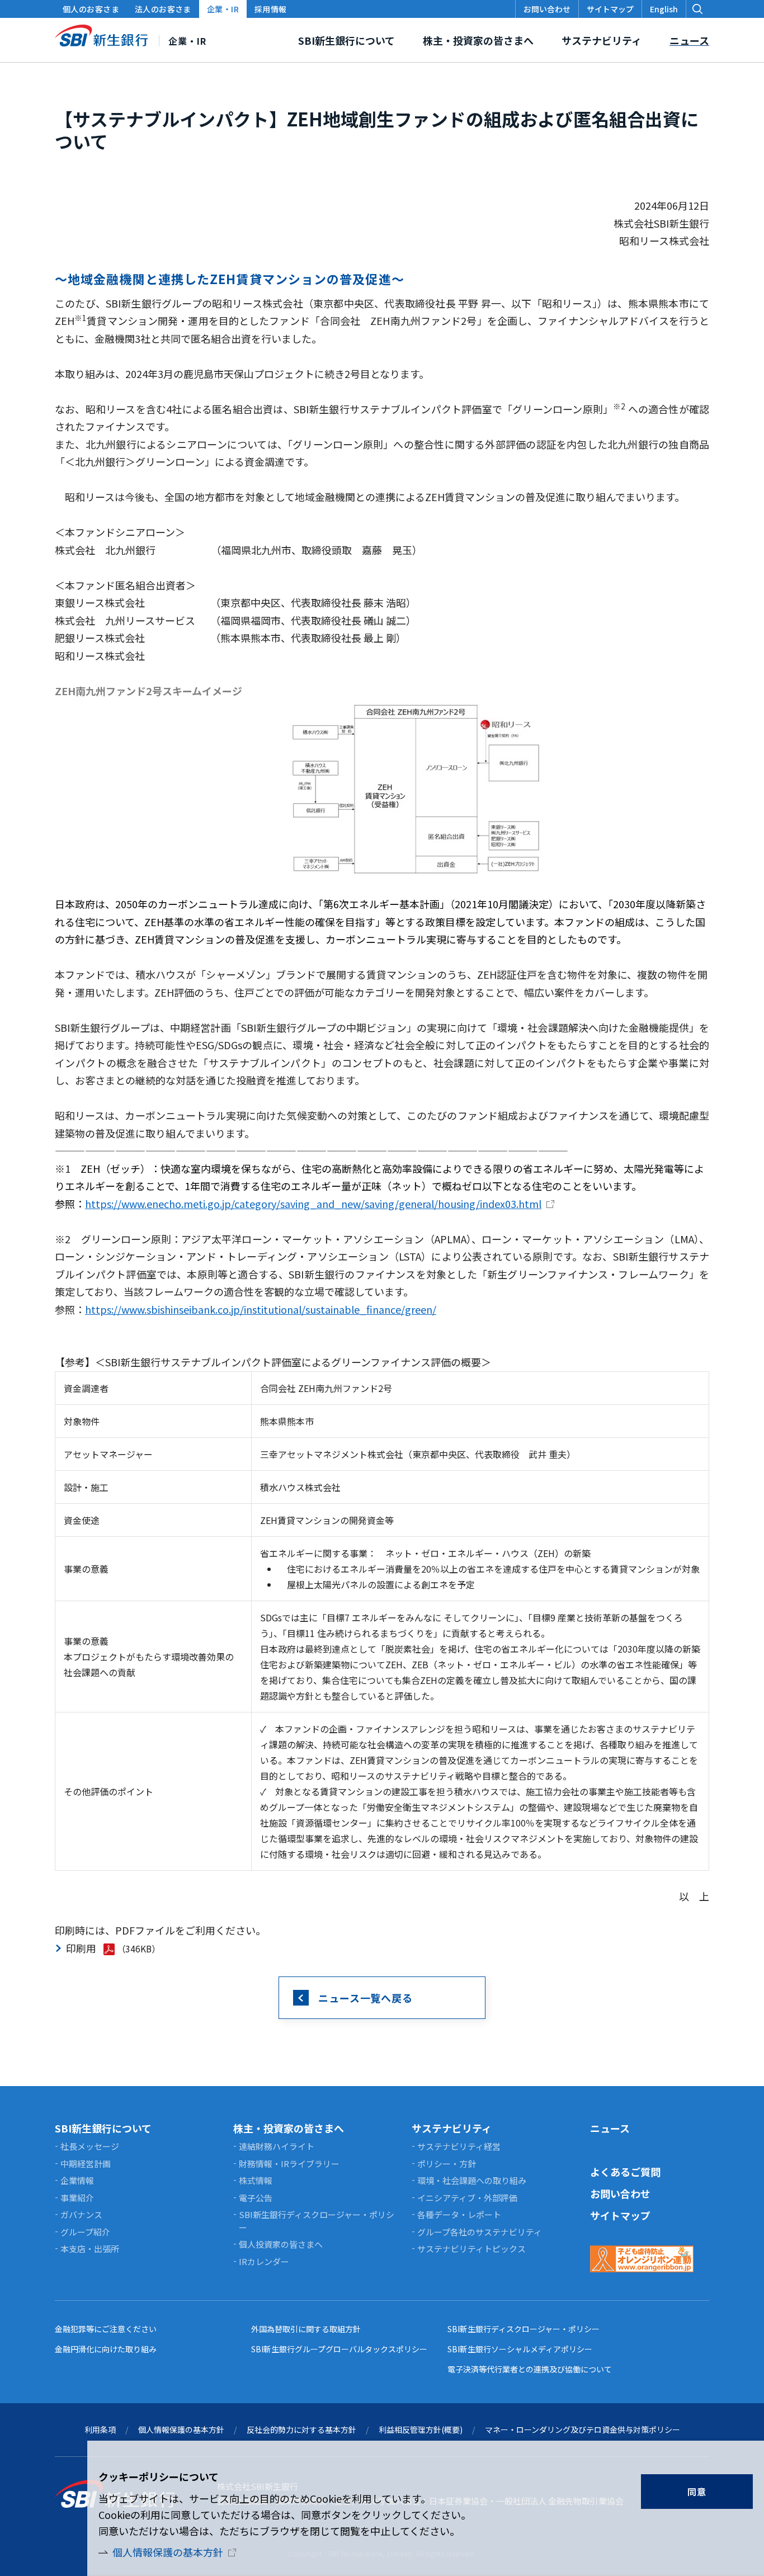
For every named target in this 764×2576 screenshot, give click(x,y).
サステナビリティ (452, 2128)
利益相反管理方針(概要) (421, 2429)
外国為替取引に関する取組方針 (306, 2329)
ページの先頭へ (742, 2117)
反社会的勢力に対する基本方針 (301, 2429)
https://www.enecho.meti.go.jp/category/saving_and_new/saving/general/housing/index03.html (313, 1204)
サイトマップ (620, 2215)
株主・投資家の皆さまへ (289, 2128)
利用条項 (100, 2429)
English (664, 9)
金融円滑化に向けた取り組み (106, 2349)
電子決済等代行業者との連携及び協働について (530, 2369)
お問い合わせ (620, 2193)
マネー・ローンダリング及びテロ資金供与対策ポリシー (583, 2429)
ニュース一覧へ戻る (366, 1998)
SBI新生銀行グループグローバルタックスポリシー (339, 2349)
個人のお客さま (91, 9)
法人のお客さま (163, 9)
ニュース (610, 2128)
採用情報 (271, 9)
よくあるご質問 (625, 2172)
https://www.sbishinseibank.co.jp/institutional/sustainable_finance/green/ (261, 1309)
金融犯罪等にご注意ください (106, 2329)
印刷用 (81, 1948)
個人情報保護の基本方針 (168, 2552)
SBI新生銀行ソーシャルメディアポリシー (520, 2349)
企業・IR (223, 9)
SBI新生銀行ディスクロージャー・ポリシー (524, 2329)
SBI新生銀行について (103, 2128)
